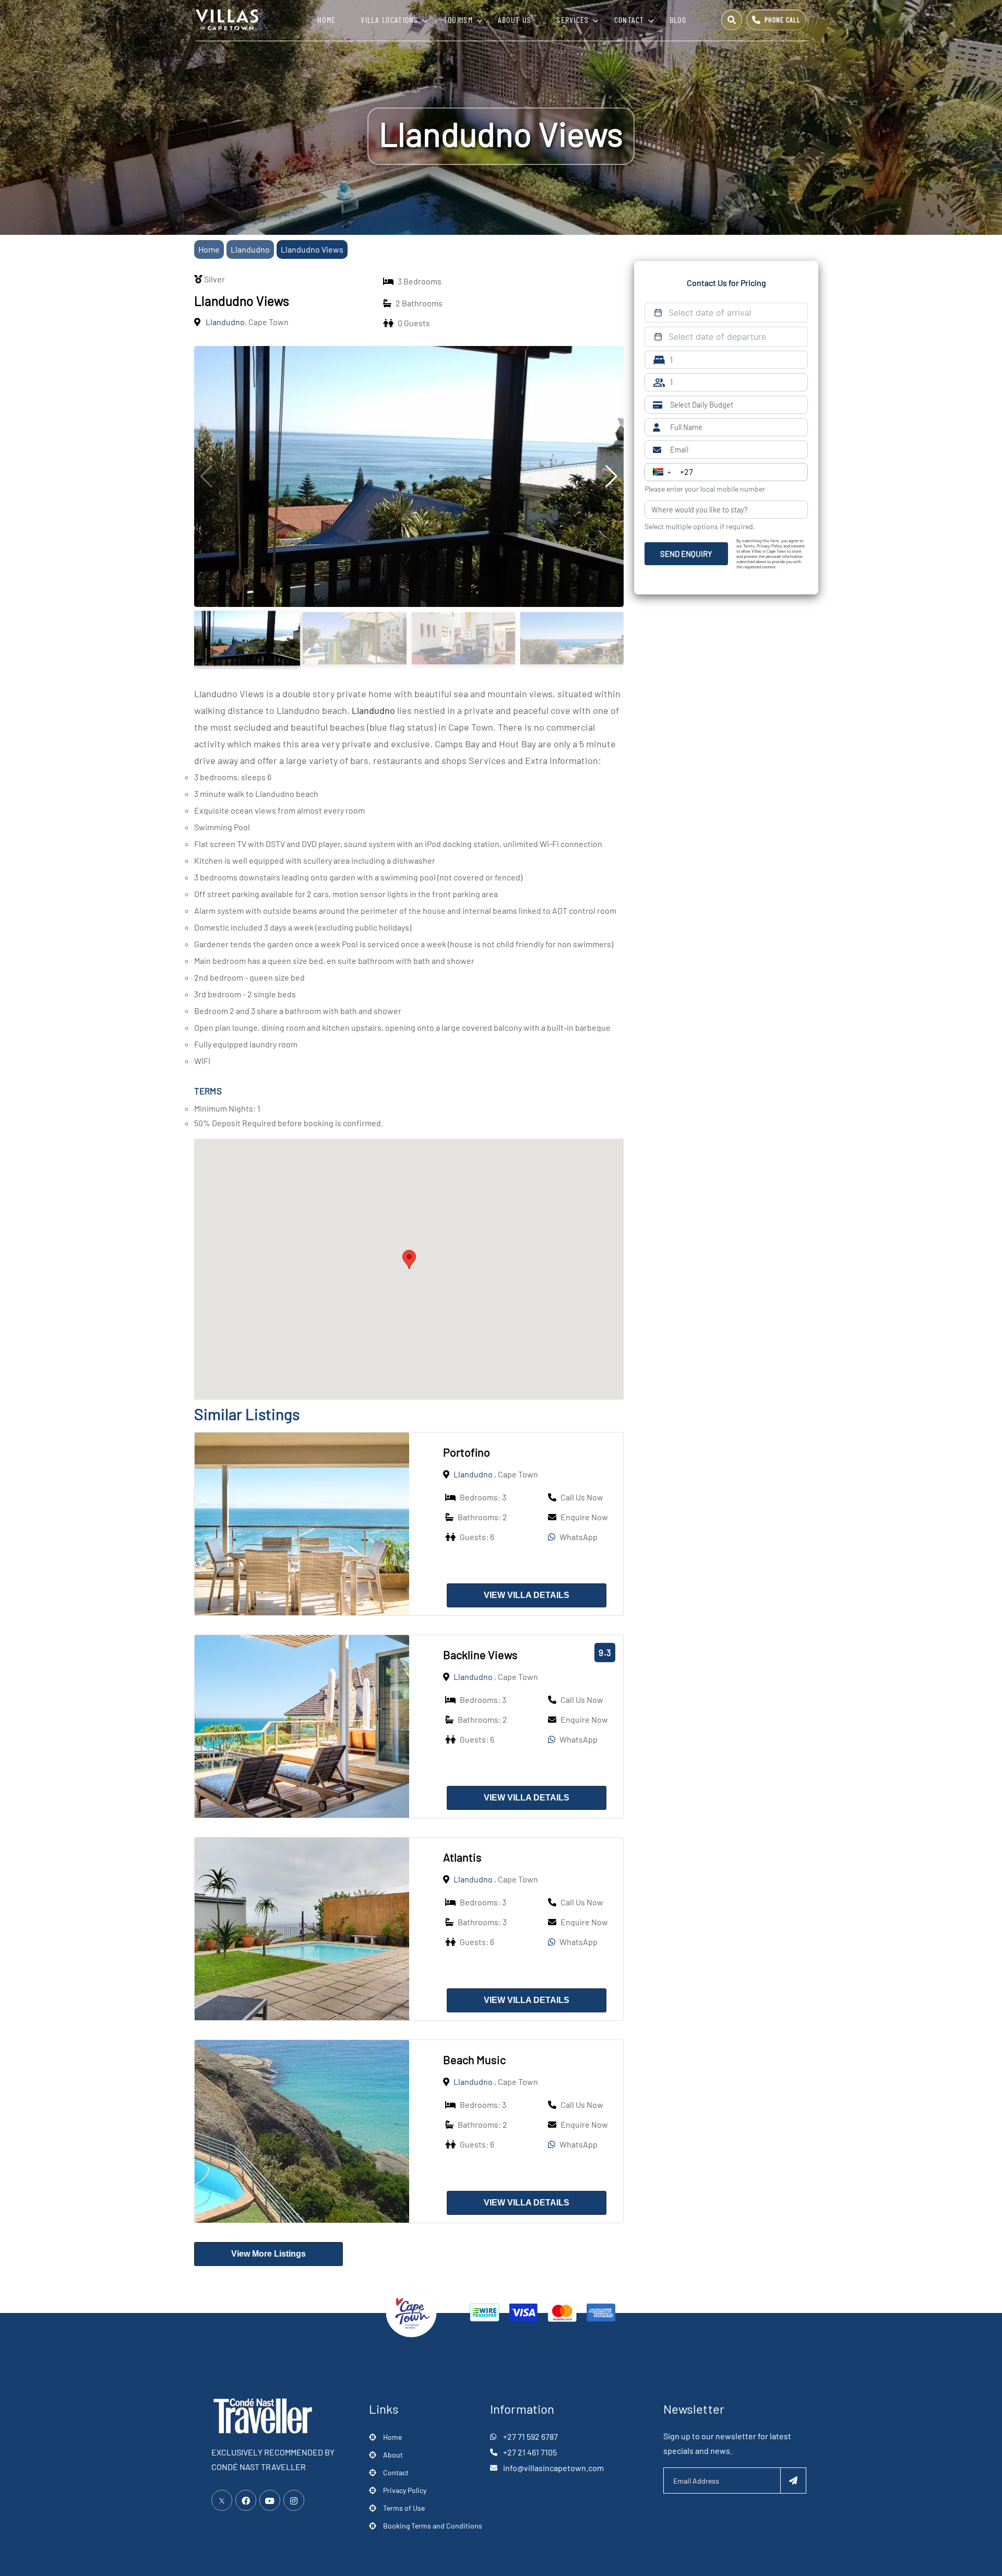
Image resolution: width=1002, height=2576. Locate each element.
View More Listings (269, 2254)
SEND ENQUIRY (686, 554)
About (393, 2455)
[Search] (732, 20)
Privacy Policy (405, 2490)
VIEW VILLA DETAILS (527, 1595)
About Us (515, 20)
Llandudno (250, 249)
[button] (409, 1260)
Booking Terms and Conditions (433, 2526)
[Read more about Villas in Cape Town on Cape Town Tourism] (411, 2311)
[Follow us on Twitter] (222, 2500)
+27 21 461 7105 (530, 2452)
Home (326, 20)
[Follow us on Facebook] (246, 2500)
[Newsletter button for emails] (793, 2480)
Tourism (458, 20)
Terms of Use (404, 2508)
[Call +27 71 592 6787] (776, 20)
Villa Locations (390, 20)
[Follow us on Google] (270, 2500)
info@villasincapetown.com (553, 2468)
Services (572, 20)
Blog (678, 20)
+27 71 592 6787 (530, 2436)
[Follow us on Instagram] (294, 2500)
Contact (629, 20)
